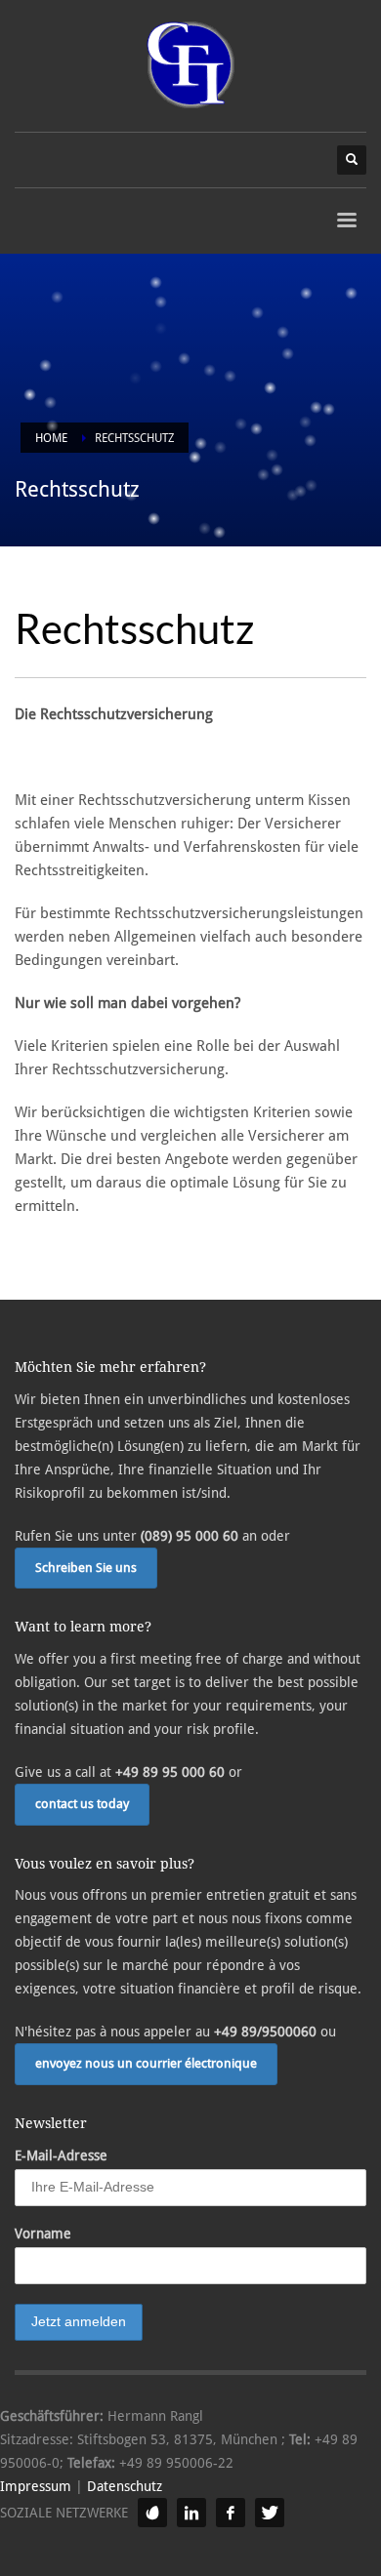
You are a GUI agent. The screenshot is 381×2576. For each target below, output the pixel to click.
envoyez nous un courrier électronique (146, 2063)
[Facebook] (231, 2513)
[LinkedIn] (191, 2513)
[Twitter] (270, 2513)
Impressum (36, 2486)
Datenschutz (125, 2486)
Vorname (43, 2234)
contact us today (82, 1804)
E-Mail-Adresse (61, 2155)
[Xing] (152, 2513)
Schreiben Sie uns (86, 1568)
